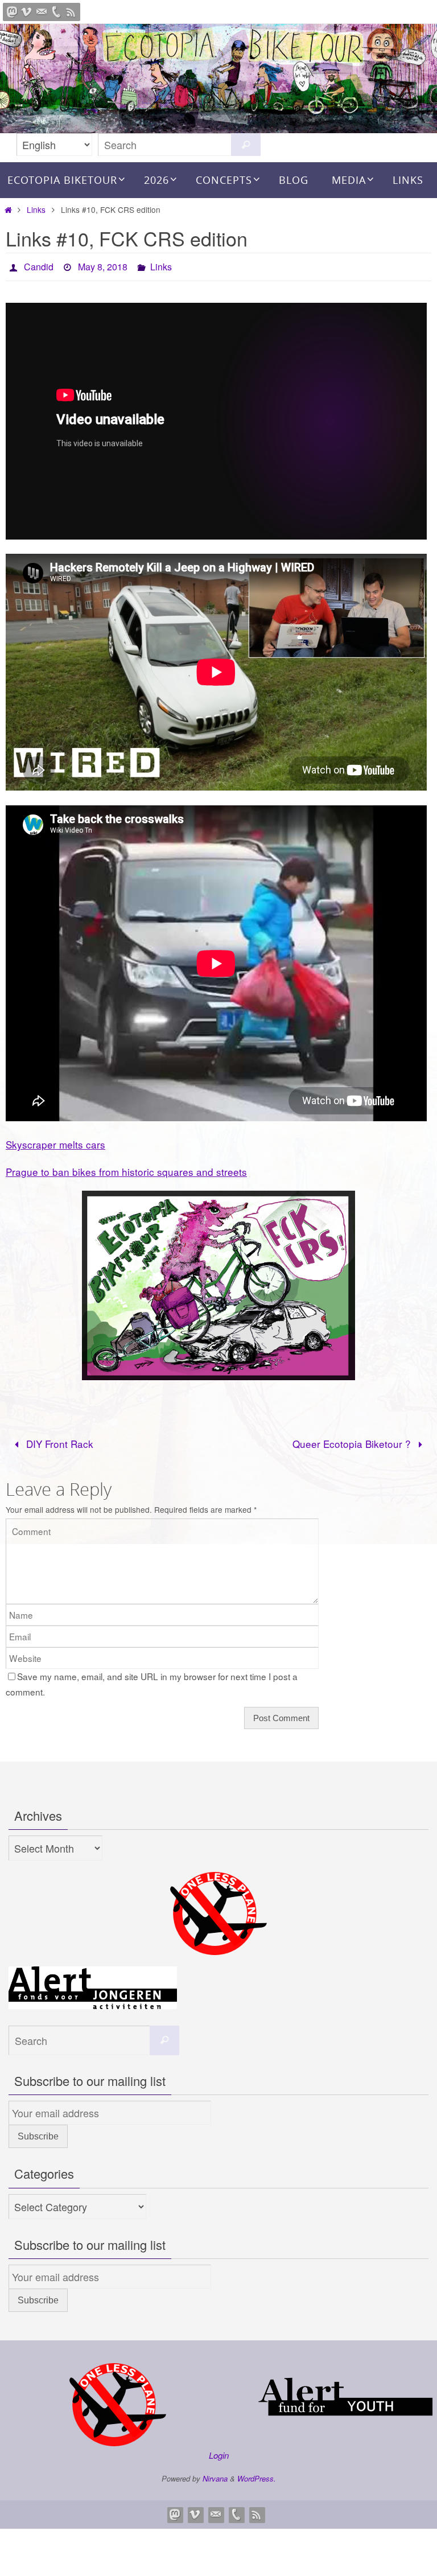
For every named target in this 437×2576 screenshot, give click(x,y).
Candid (39, 265)
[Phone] (56, 12)
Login (219, 2452)
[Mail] (42, 12)
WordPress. (257, 2475)
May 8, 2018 (103, 265)
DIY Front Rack (58, 1440)
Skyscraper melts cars (55, 1141)
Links (36, 209)
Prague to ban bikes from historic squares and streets (126, 1168)
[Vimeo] (27, 12)
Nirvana (215, 2475)
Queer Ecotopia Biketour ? (353, 1440)
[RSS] (71, 12)
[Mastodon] (12, 12)
